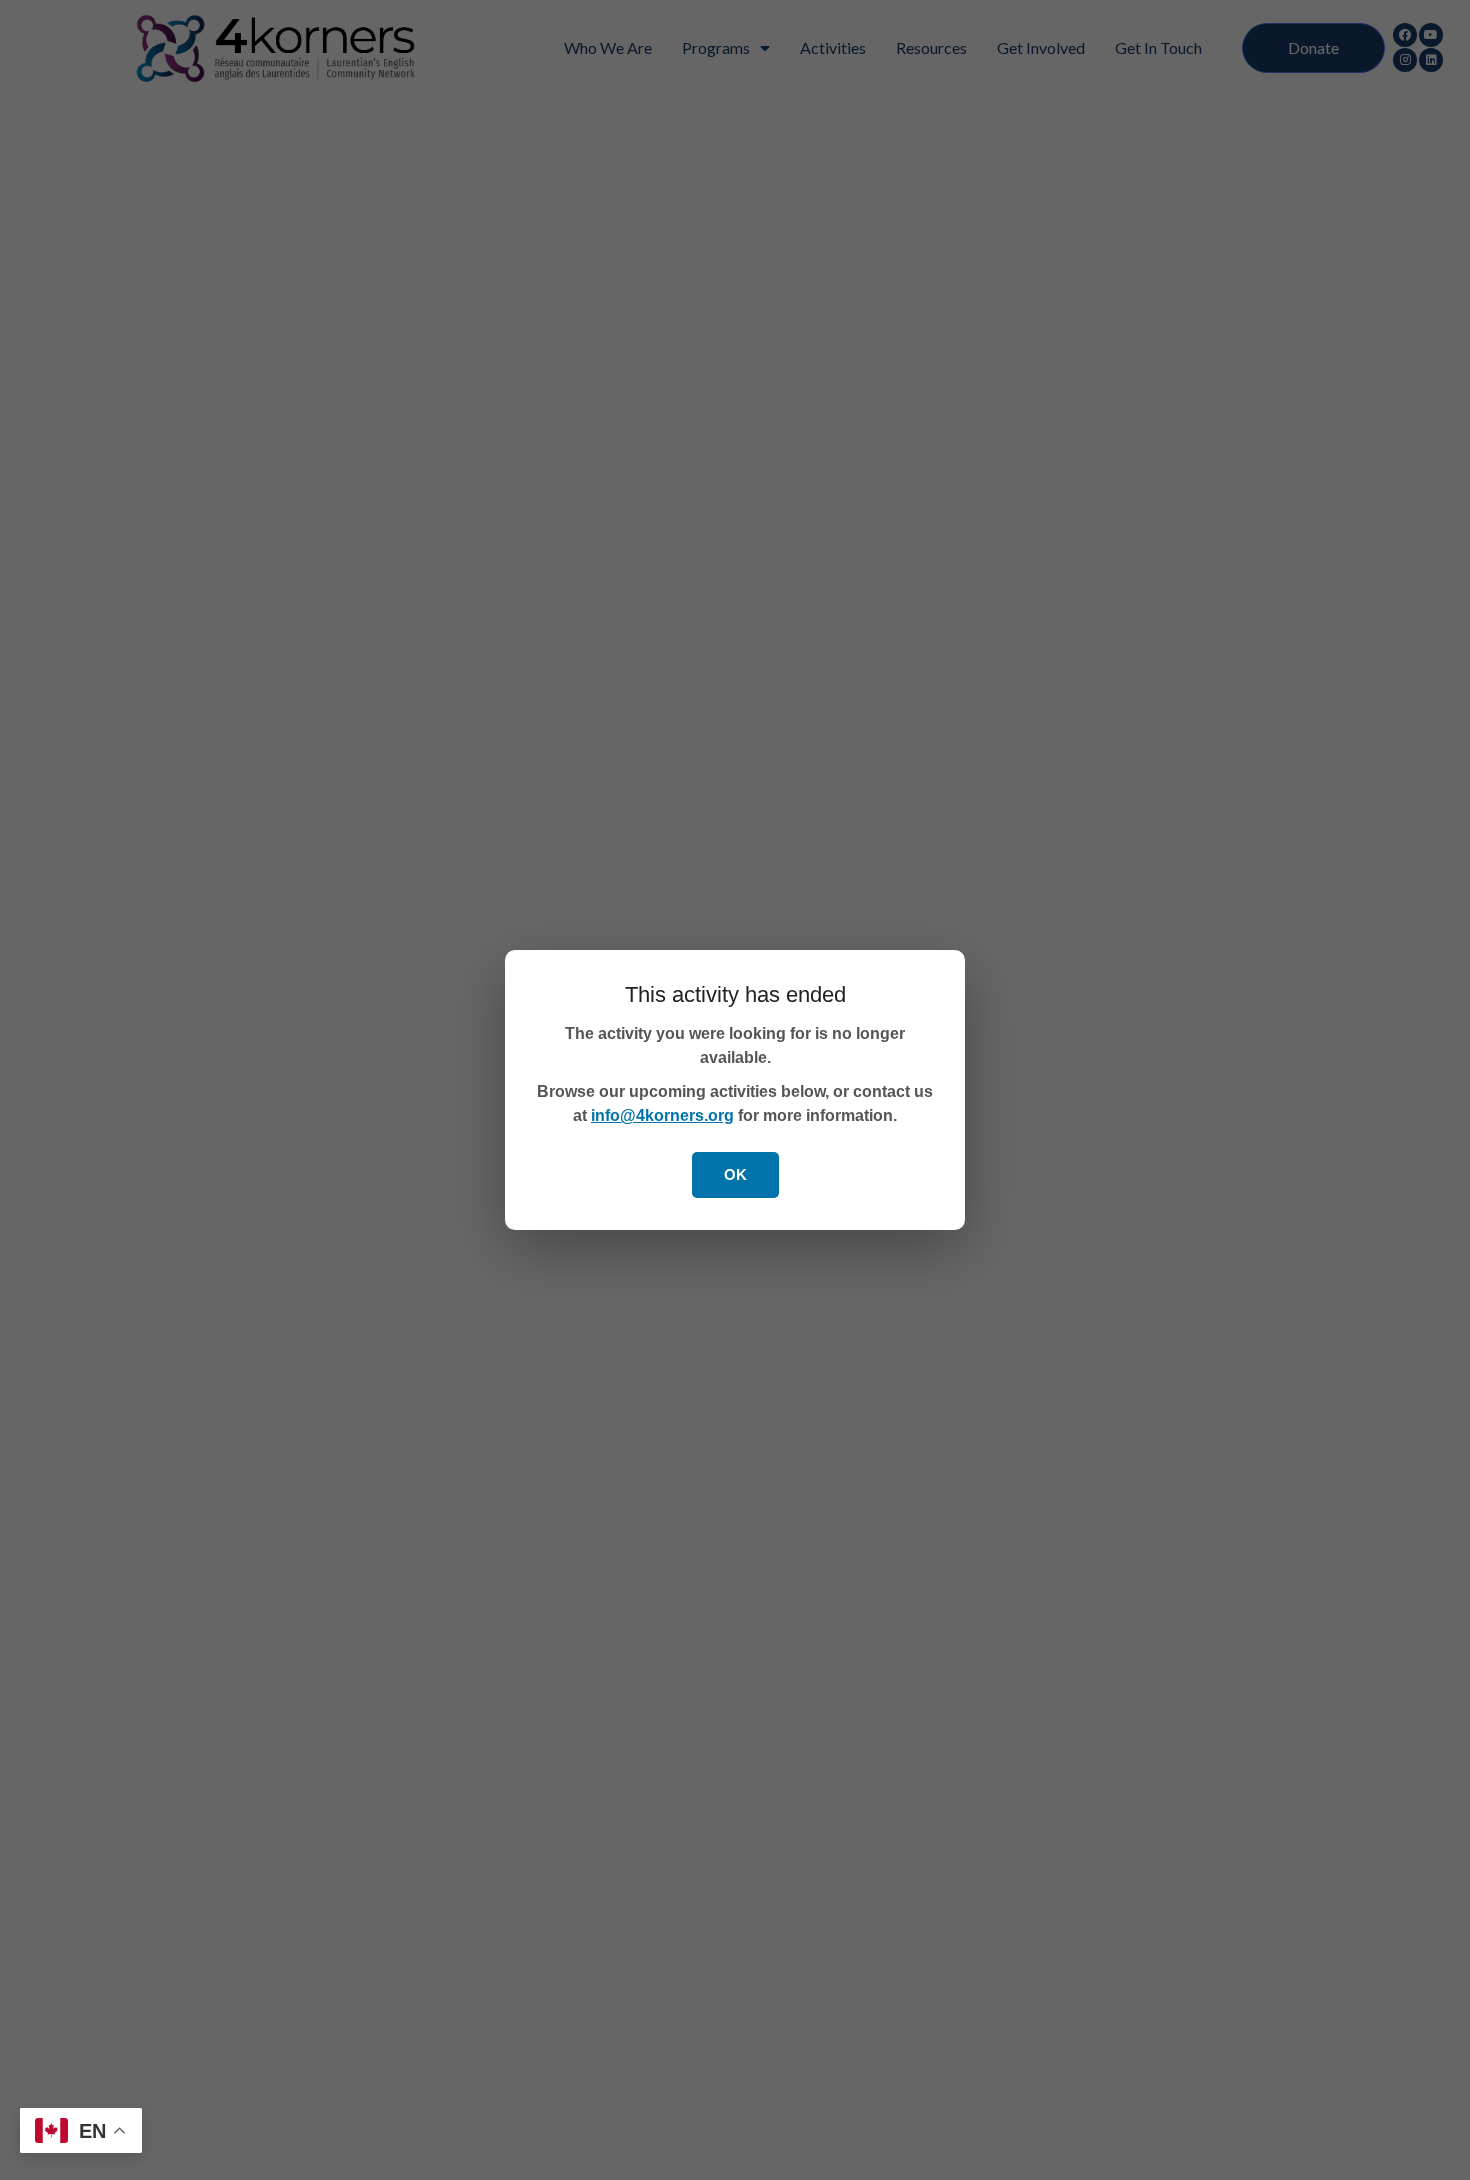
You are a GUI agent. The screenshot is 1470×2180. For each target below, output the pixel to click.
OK (735, 1174)
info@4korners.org (662, 1115)
